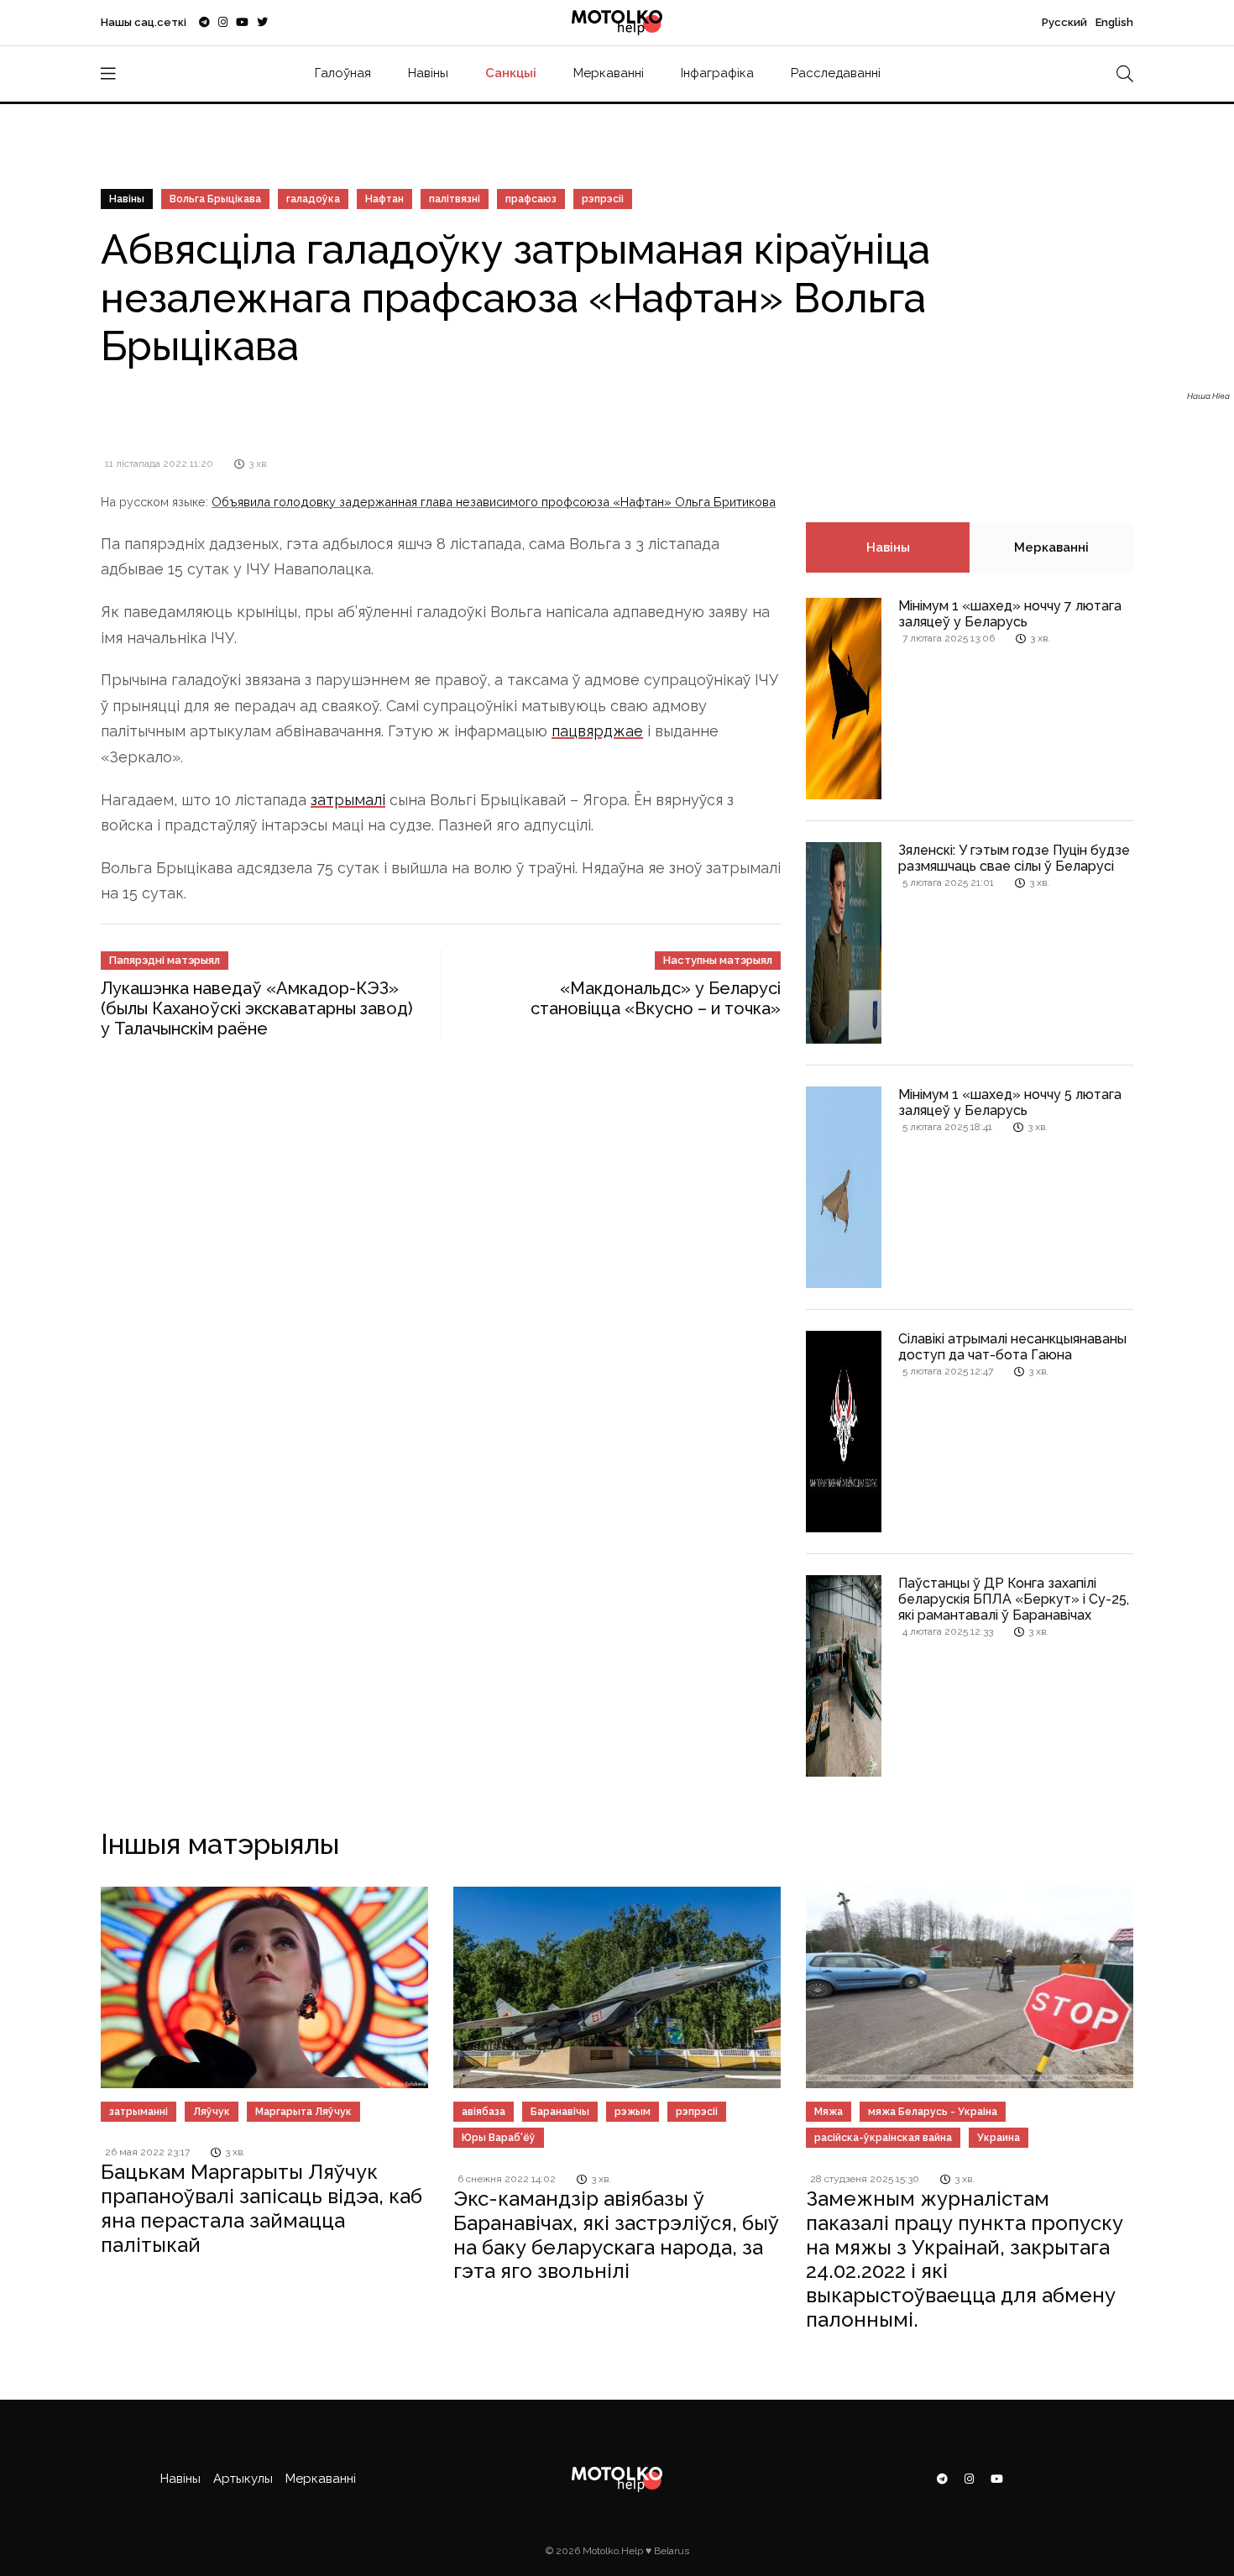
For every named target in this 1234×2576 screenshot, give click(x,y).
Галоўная (343, 73)
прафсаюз (531, 199)
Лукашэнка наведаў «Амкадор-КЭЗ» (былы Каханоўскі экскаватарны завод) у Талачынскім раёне (257, 1008)
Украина (999, 2138)
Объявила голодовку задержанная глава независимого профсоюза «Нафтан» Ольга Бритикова (494, 502)
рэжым (633, 2112)
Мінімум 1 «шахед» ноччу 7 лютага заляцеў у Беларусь (1010, 614)
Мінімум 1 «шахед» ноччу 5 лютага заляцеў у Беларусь (1010, 1102)
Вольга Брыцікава (215, 199)
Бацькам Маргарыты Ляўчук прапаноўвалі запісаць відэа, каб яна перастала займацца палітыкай (261, 2208)
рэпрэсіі (603, 199)
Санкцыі (511, 73)
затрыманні (139, 2112)
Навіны (428, 73)
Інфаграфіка (717, 73)
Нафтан (384, 199)
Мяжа (829, 2112)
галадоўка (313, 199)
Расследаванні (836, 73)
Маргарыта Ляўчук (303, 2112)
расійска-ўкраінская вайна (883, 2138)
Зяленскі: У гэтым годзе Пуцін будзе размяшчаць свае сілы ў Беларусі (1014, 858)
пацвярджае (597, 731)
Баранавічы (560, 2112)
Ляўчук (212, 2112)
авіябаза (484, 2112)
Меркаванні (609, 73)
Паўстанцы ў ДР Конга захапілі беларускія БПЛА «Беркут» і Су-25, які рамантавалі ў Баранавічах (1014, 1599)
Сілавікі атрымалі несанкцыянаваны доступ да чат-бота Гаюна (1012, 1347)
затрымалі (348, 800)
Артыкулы (243, 2479)
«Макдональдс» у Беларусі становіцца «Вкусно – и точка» (656, 998)
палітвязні (455, 199)
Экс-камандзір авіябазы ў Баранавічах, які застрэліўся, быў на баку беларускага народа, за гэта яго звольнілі (616, 2235)
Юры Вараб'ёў (499, 2138)
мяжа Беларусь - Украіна (933, 2112)
